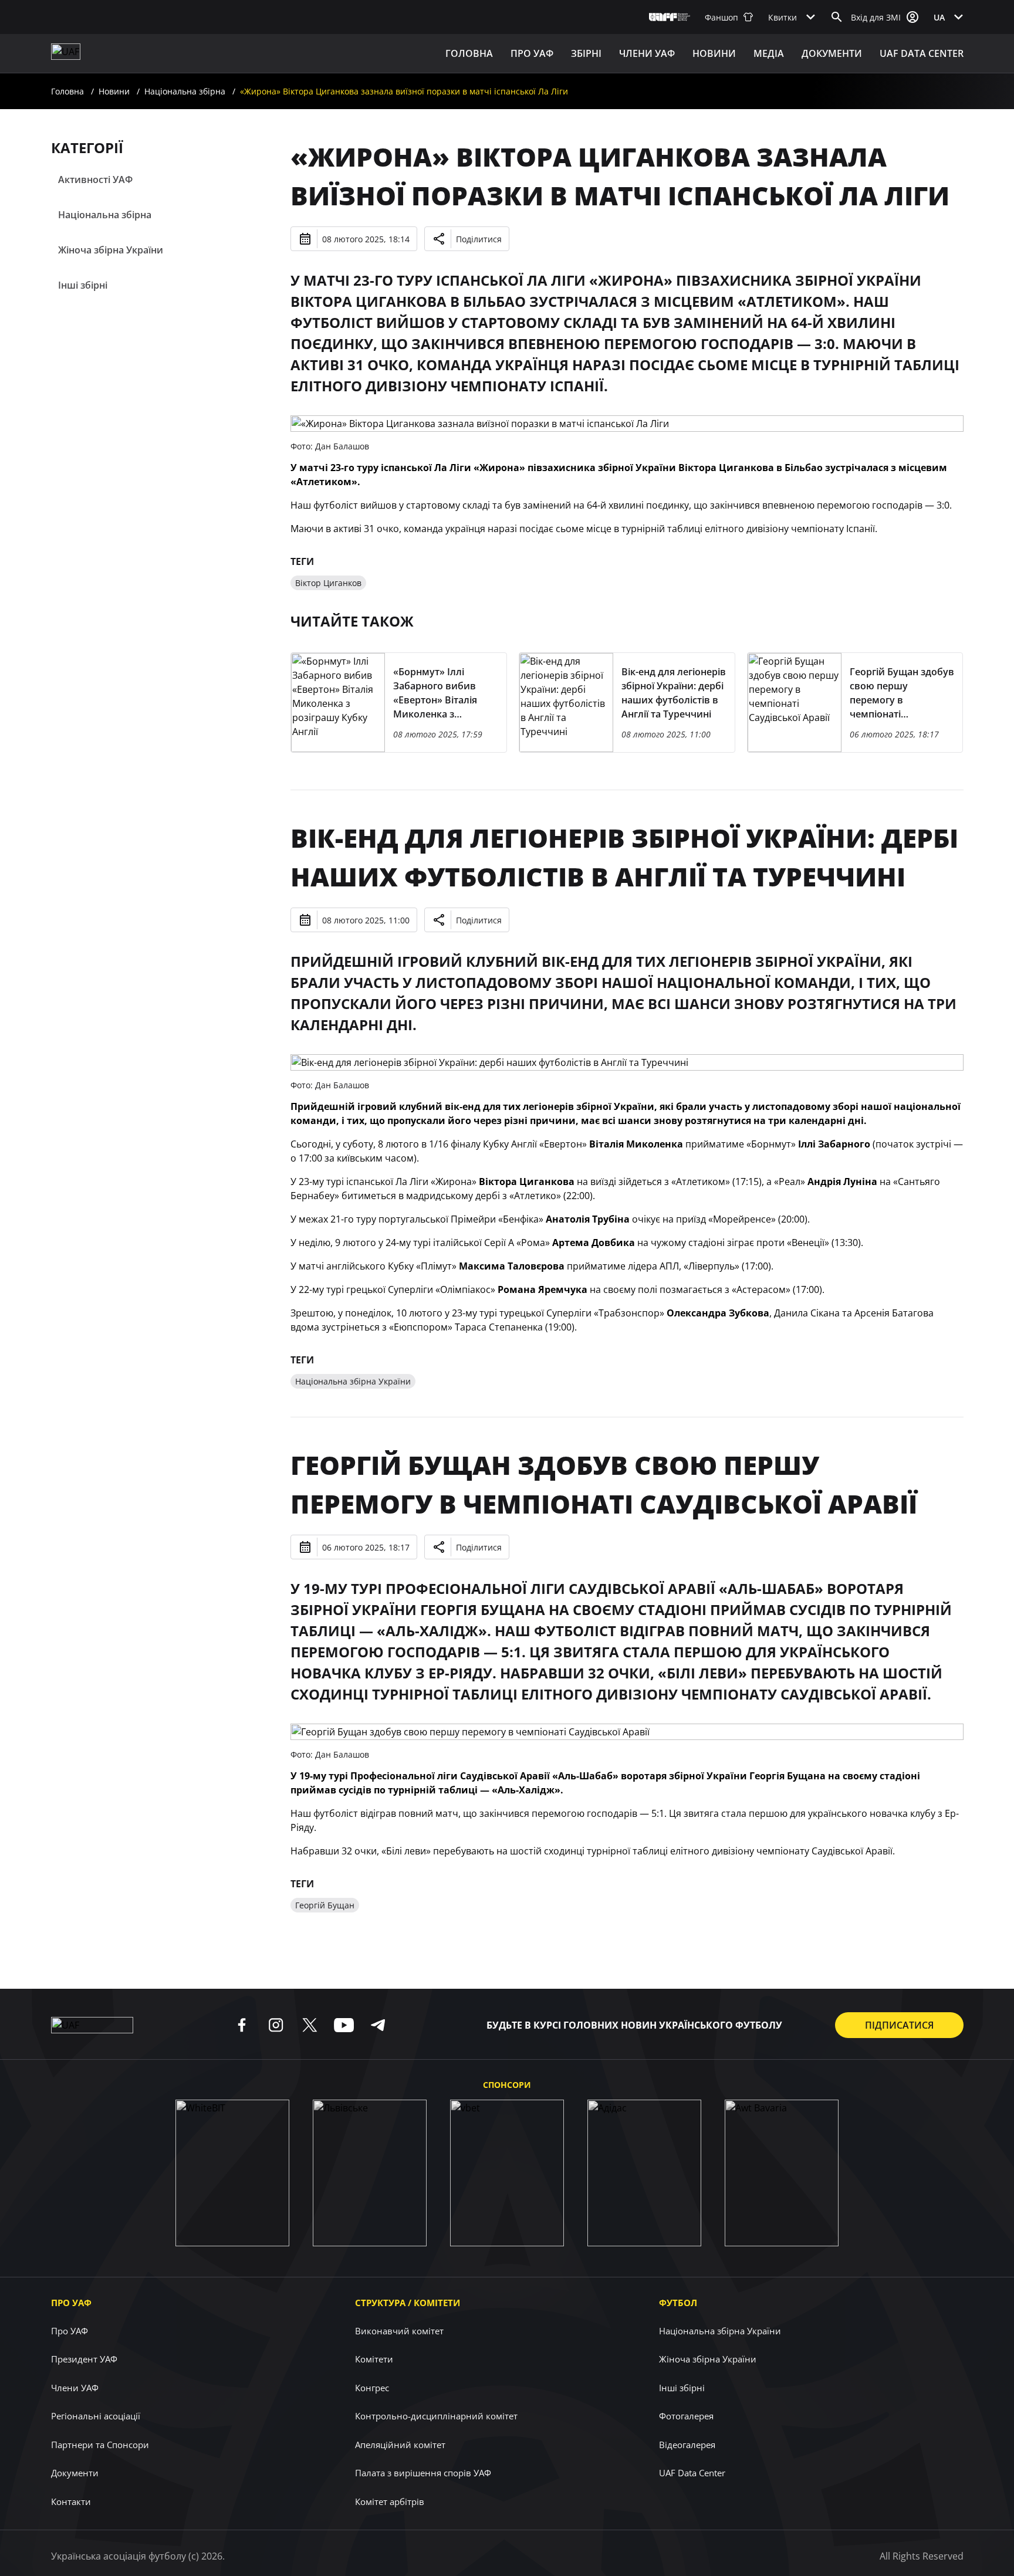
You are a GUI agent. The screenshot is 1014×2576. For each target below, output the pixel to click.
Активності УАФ (95, 180)
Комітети (374, 2359)
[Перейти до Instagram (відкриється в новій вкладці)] (276, 2025)
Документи (832, 53)
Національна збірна (185, 91)
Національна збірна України (353, 1381)
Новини (714, 53)
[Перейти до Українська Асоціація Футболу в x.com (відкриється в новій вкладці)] (310, 2025)
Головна (469, 53)
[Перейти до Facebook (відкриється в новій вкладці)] (242, 2025)
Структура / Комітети (408, 2303)
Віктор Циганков (328, 583)
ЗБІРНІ (586, 53)
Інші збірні (83, 285)
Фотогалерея (686, 2416)
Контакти (71, 2501)
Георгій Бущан (325, 1905)
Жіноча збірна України (111, 250)
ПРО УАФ (532, 53)
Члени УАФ (647, 53)
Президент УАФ (84, 2359)
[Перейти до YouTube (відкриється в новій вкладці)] (344, 2025)
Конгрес (372, 2388)
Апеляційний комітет (400, 2445)
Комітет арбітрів (390, 2501)
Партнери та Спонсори (100, 2445)
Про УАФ (71, 2303)
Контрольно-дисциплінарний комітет (436, 2416)
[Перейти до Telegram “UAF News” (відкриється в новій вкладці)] (378, 2025)
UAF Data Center (922, 53)
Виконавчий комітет (399, 2331)
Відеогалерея (687, 2445)
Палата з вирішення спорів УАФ (423, 2473)
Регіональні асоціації (96, 2416)
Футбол (678, 2303)
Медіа (769, 53)
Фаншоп (721, 17)
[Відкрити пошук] (837, 17)
